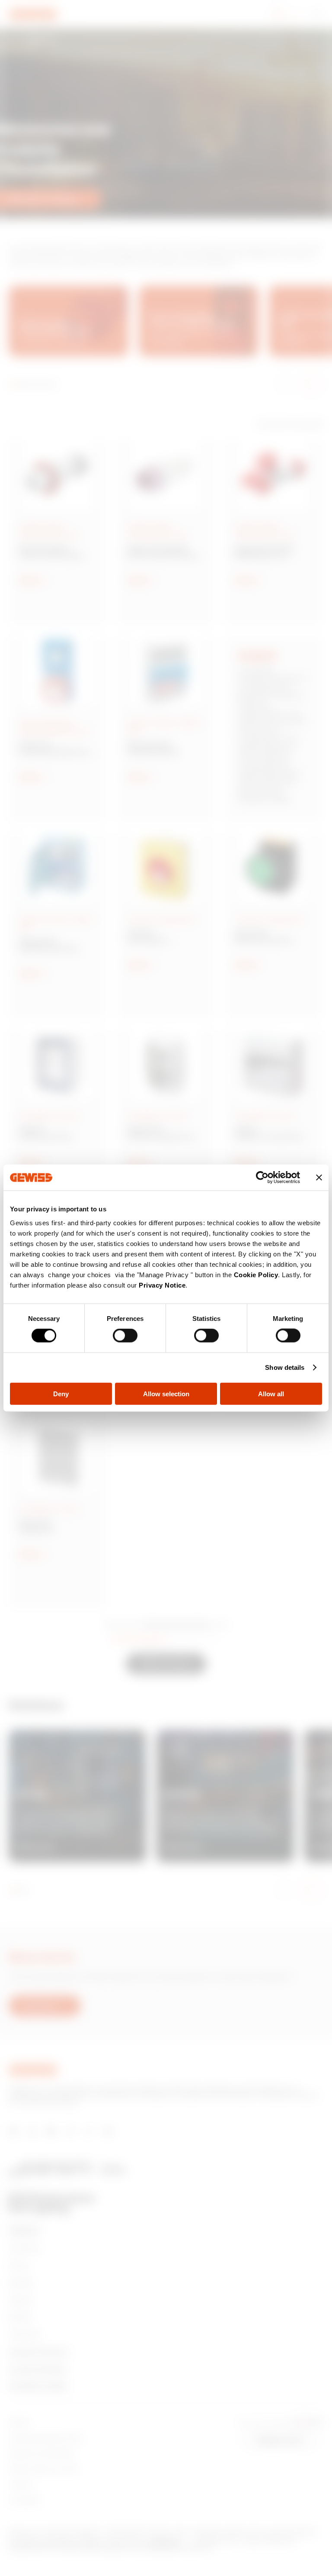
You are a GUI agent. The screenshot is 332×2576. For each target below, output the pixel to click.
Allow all (271, 1393)
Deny (61, 1393)
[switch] (125, 1336)
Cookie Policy (256, 1274)
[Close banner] (319, 1178)
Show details (285, 1367)
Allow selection (166, 1393)
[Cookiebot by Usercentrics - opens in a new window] (262, 1178)
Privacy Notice (162, 1285)
